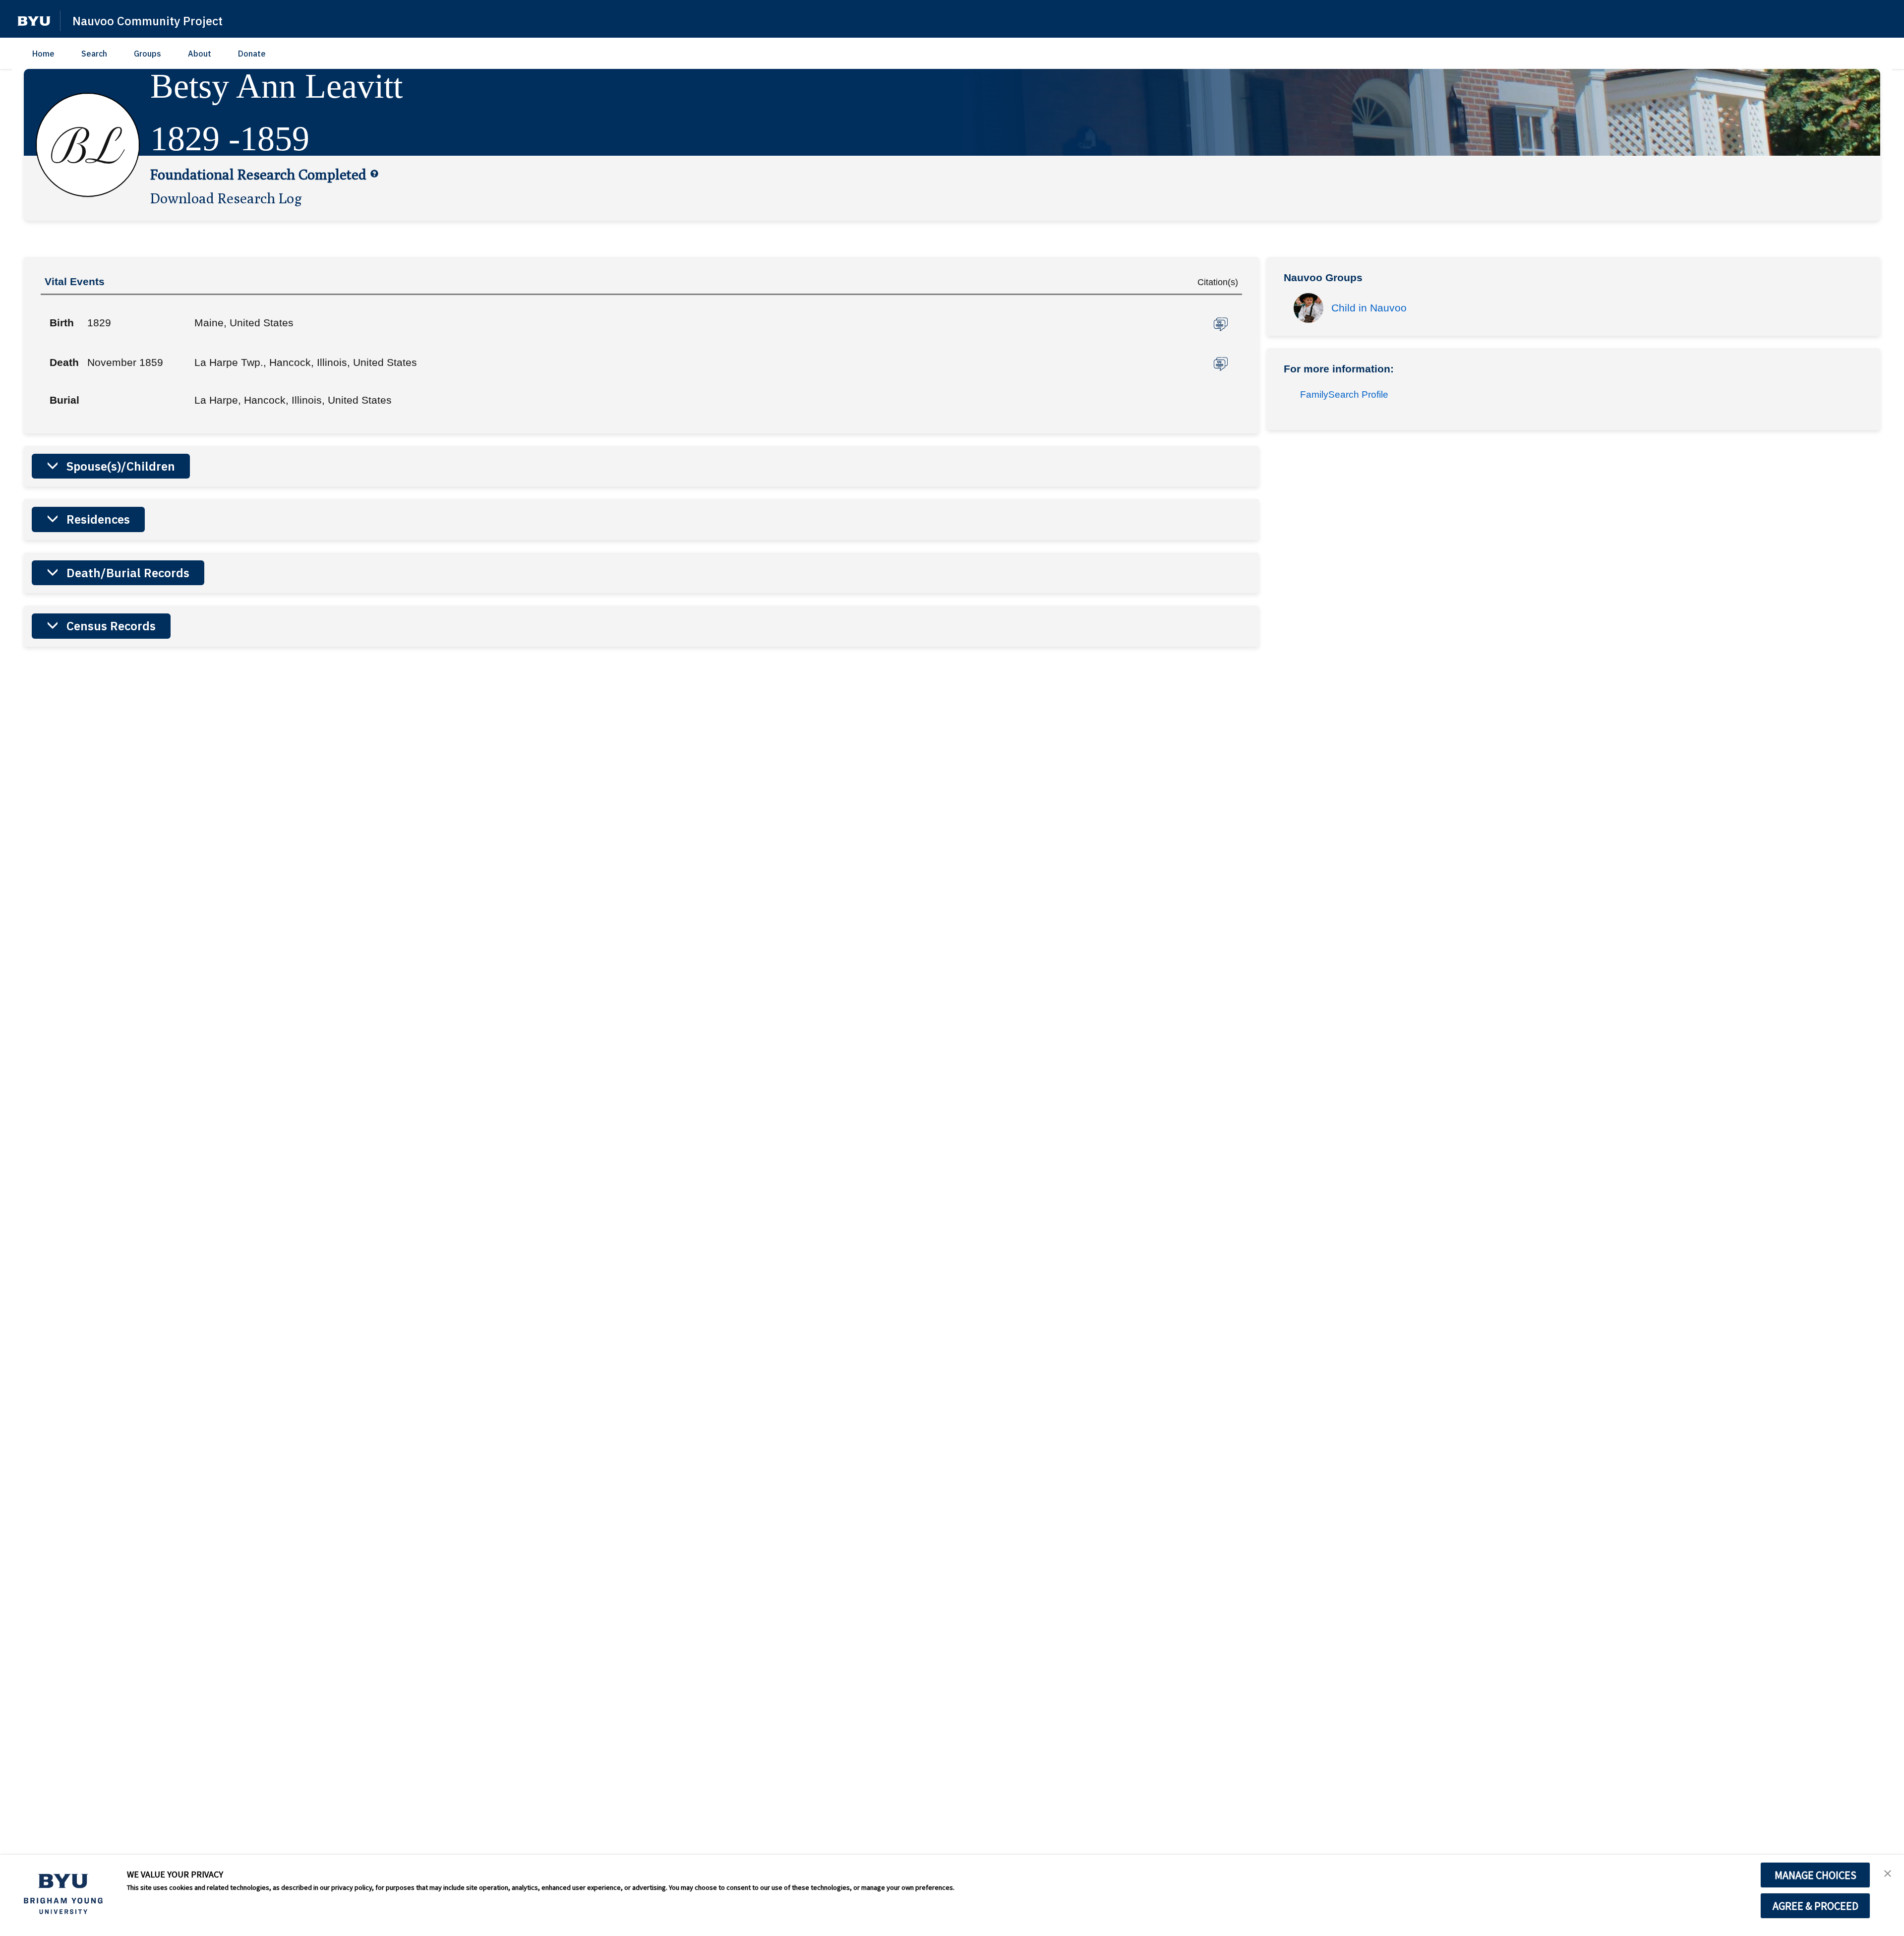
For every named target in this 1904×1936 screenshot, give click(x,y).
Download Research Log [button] (226, 198)
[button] (34, 21)
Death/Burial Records (128, 573)
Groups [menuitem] (148, 54)
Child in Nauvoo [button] (1369, 308)
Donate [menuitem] (252, 54)
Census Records (111, 626)
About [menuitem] (200, 54)
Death (64, 362)
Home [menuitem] (43, 54)
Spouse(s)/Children (121, 466)
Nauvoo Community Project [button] (148, 21)
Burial (64, 400)
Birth (62, 323)
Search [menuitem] (94, 54)
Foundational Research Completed (258, 174)
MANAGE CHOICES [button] (1815, 1875)
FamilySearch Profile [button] (1344, 394)
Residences (98, 519)
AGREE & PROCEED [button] (1815, 1906)
